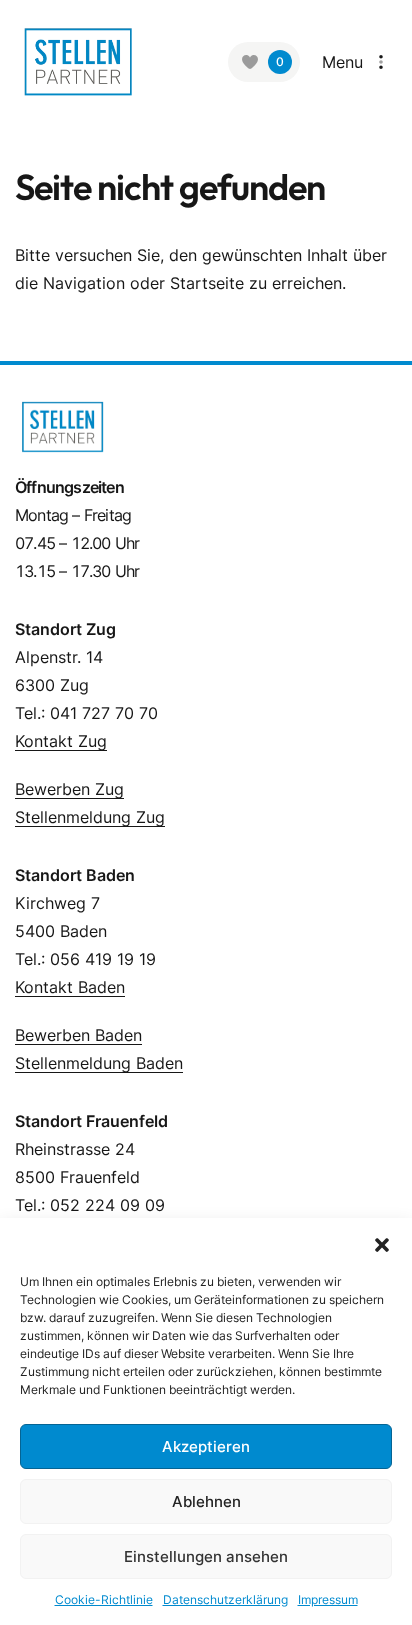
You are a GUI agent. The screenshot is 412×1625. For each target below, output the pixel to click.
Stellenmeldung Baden (99, 1063)
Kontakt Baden (70, 987)
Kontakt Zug (61, 741)
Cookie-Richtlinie (104, 1599)
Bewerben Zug (69, 789)
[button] (382, 1243)
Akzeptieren (206, 1446)
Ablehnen (206, 1501)
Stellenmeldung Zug (90, 817)
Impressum (328, 1599)
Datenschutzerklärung (225, 1599)
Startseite (207, 283)
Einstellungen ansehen (206, 1556)
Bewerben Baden (78, 1035)
